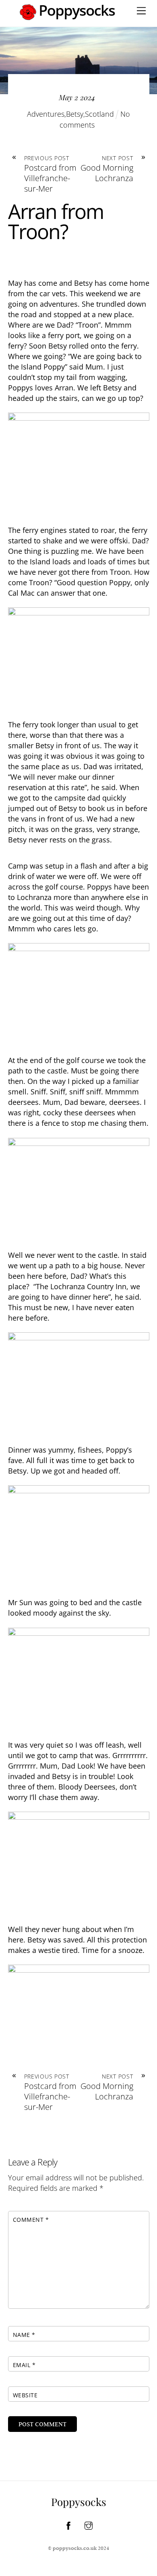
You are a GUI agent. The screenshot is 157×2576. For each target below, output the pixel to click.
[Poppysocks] (68, 17)
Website (25, 2395)
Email (24, 2365)
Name (24, 2335)
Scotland (99, 114)
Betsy (75, 114)
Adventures (46, 114)
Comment (31, 2220)
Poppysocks (79, 2502)
